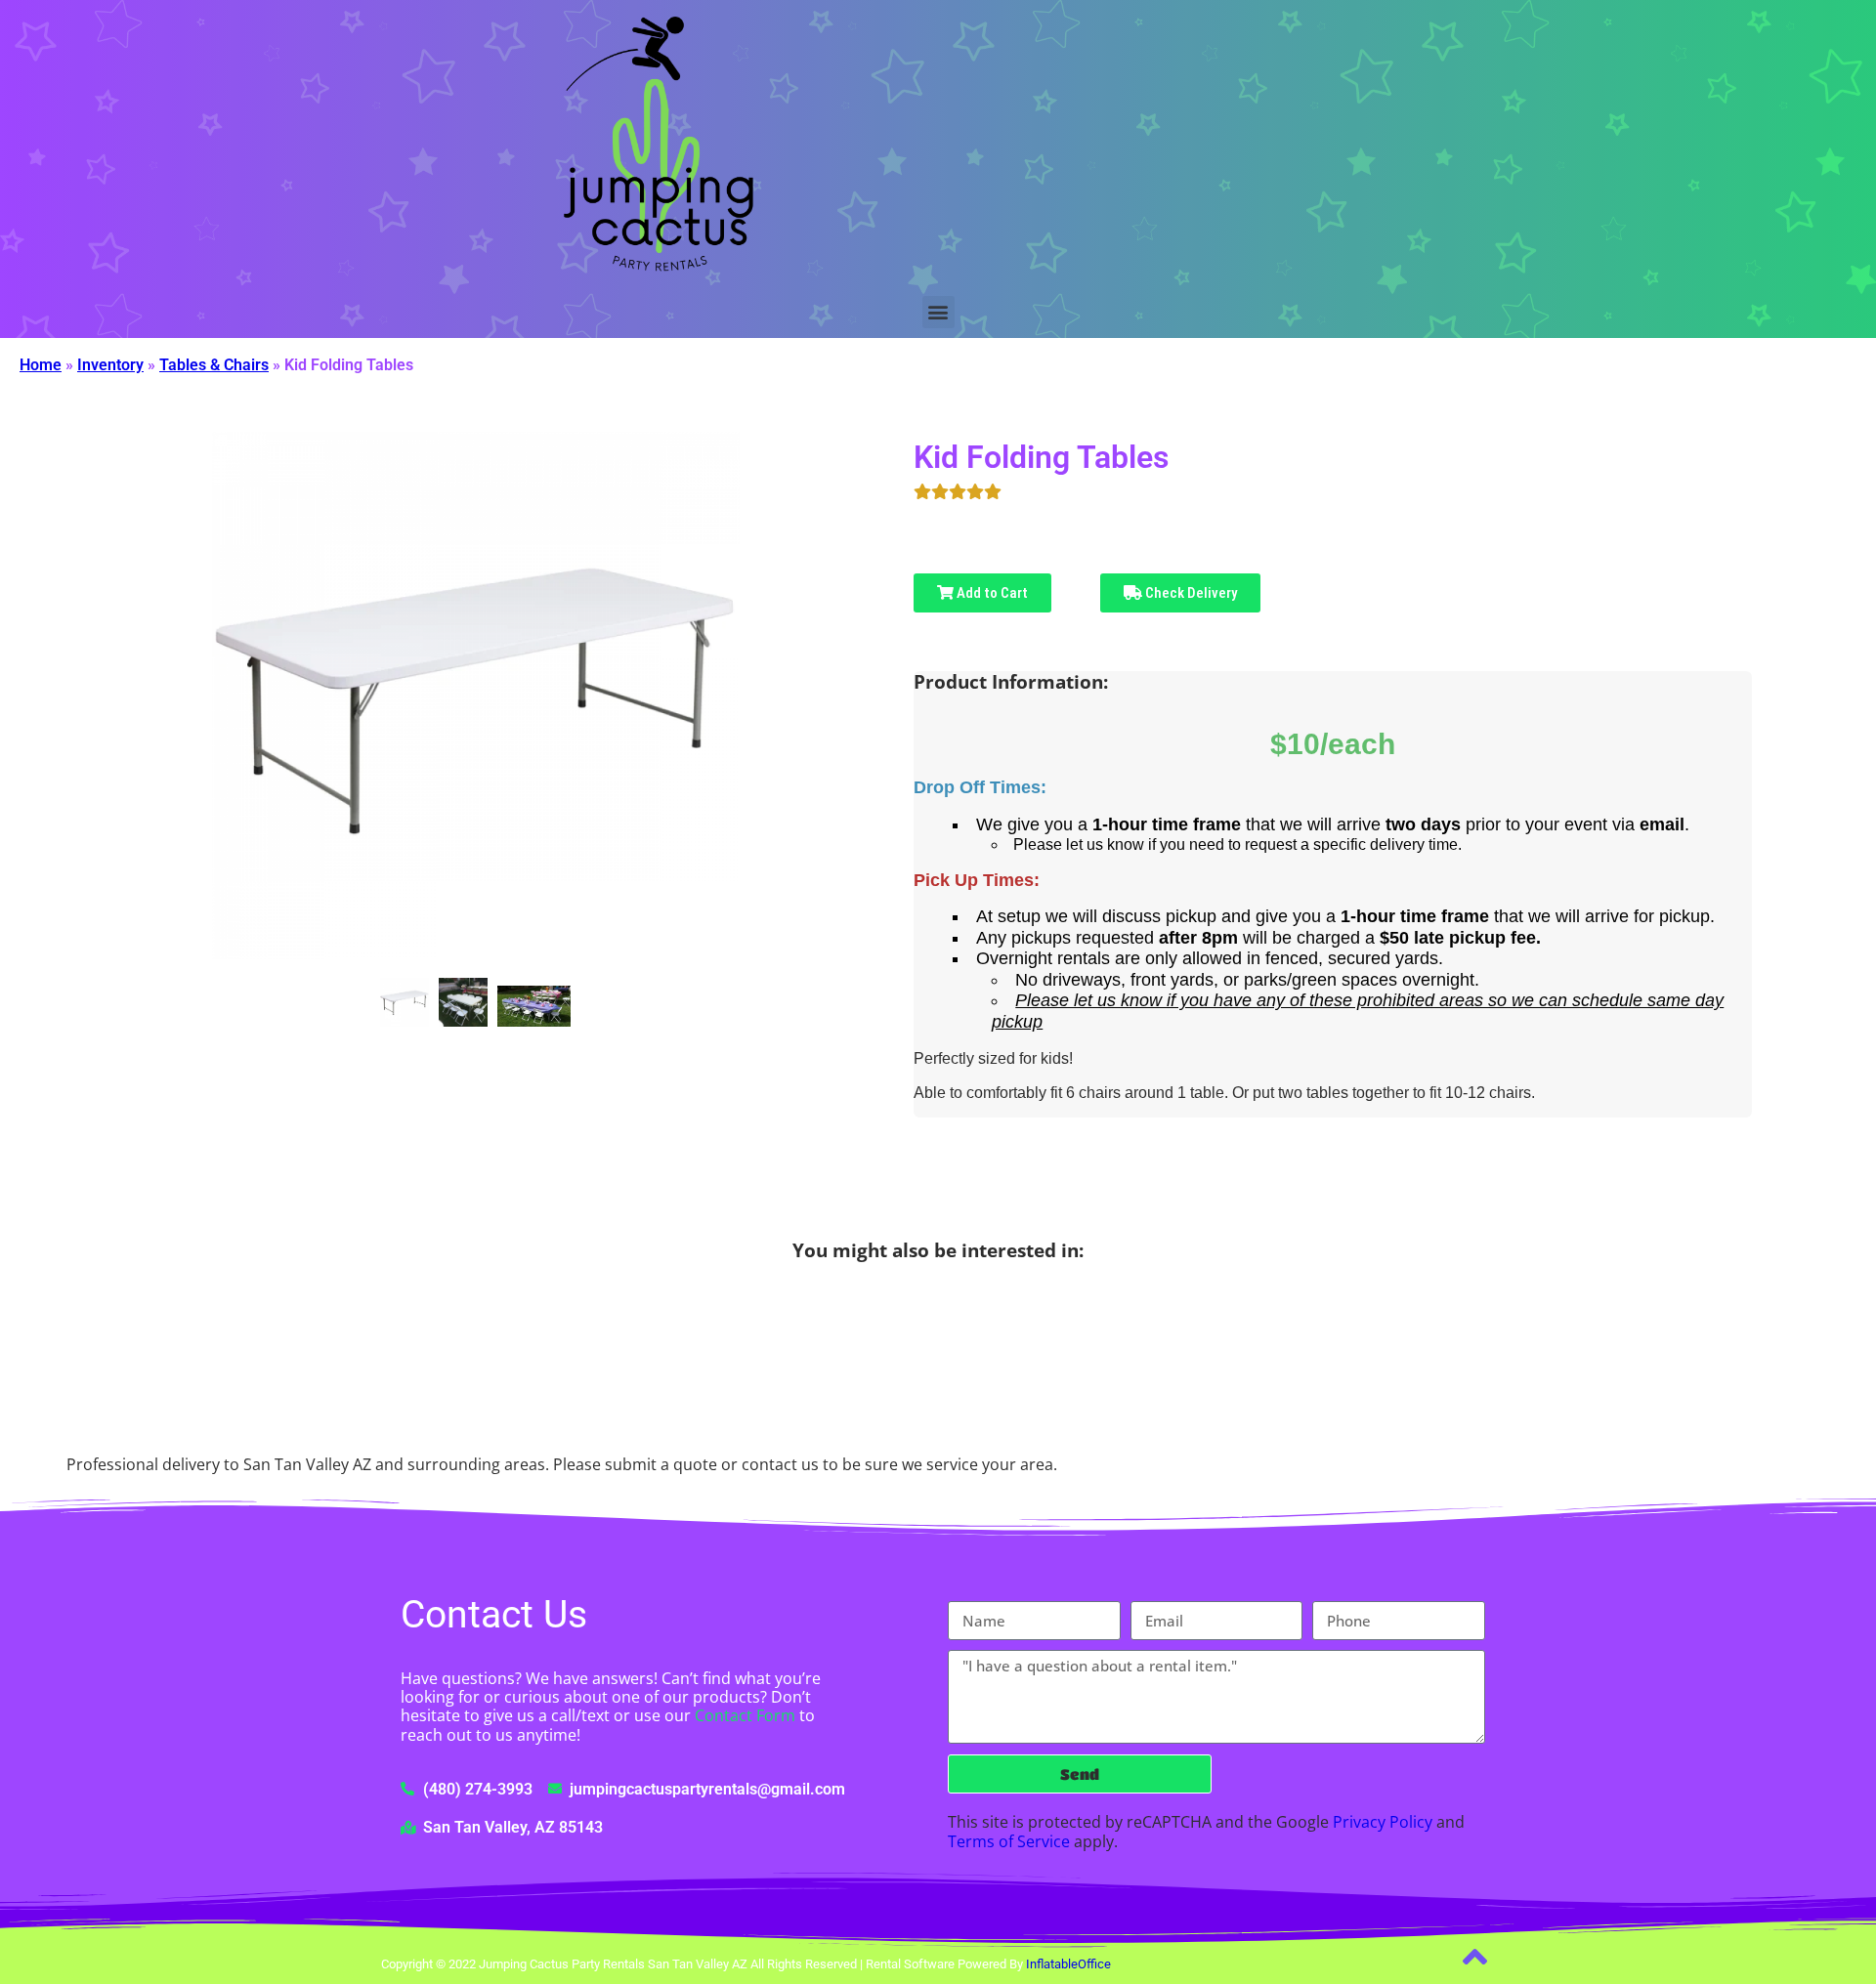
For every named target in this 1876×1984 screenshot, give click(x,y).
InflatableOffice (1068, 1964)
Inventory (110, 365)
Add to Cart (991, 593)
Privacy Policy (1383, 1822)
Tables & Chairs (214, 365)
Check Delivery (1190, 593)
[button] (938, 312)
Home (41, 365)
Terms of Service (1009, 1841)
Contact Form (745, 1715)
